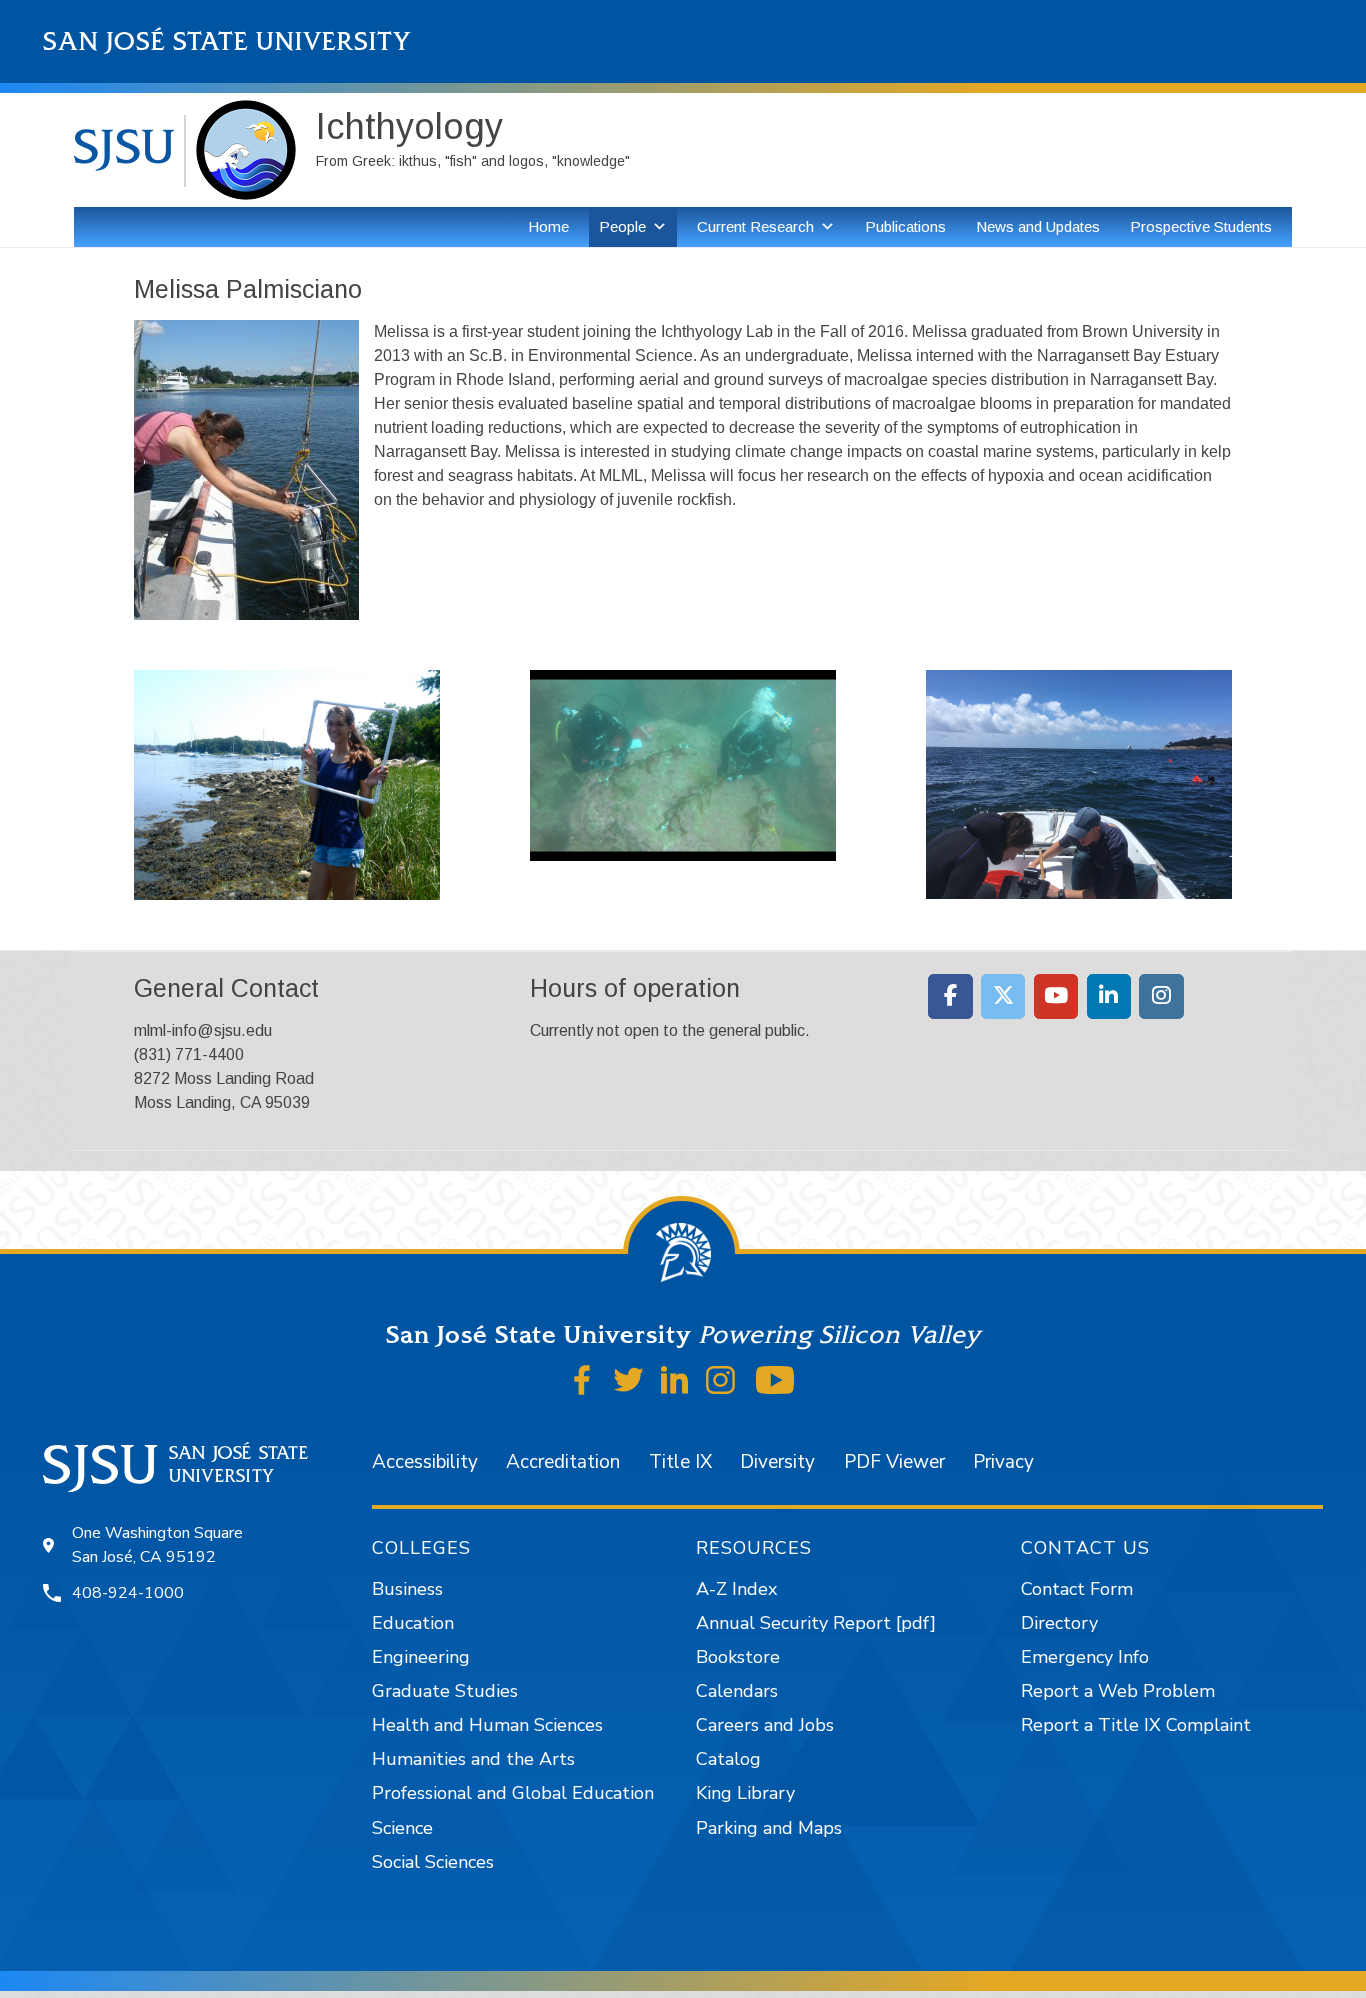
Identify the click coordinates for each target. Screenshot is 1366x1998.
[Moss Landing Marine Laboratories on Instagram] (1161, 997)
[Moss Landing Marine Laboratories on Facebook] (950, 997)
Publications (905, 226)
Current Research (755, 226)
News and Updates (1038, 226)
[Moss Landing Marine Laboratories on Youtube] (1056, 997)
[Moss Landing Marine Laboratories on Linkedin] (1109, 997)
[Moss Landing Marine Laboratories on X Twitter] (1003, 997)
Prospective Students (1201, 226)
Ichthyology (409, 126)
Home (548, 226)
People (622, 226)
